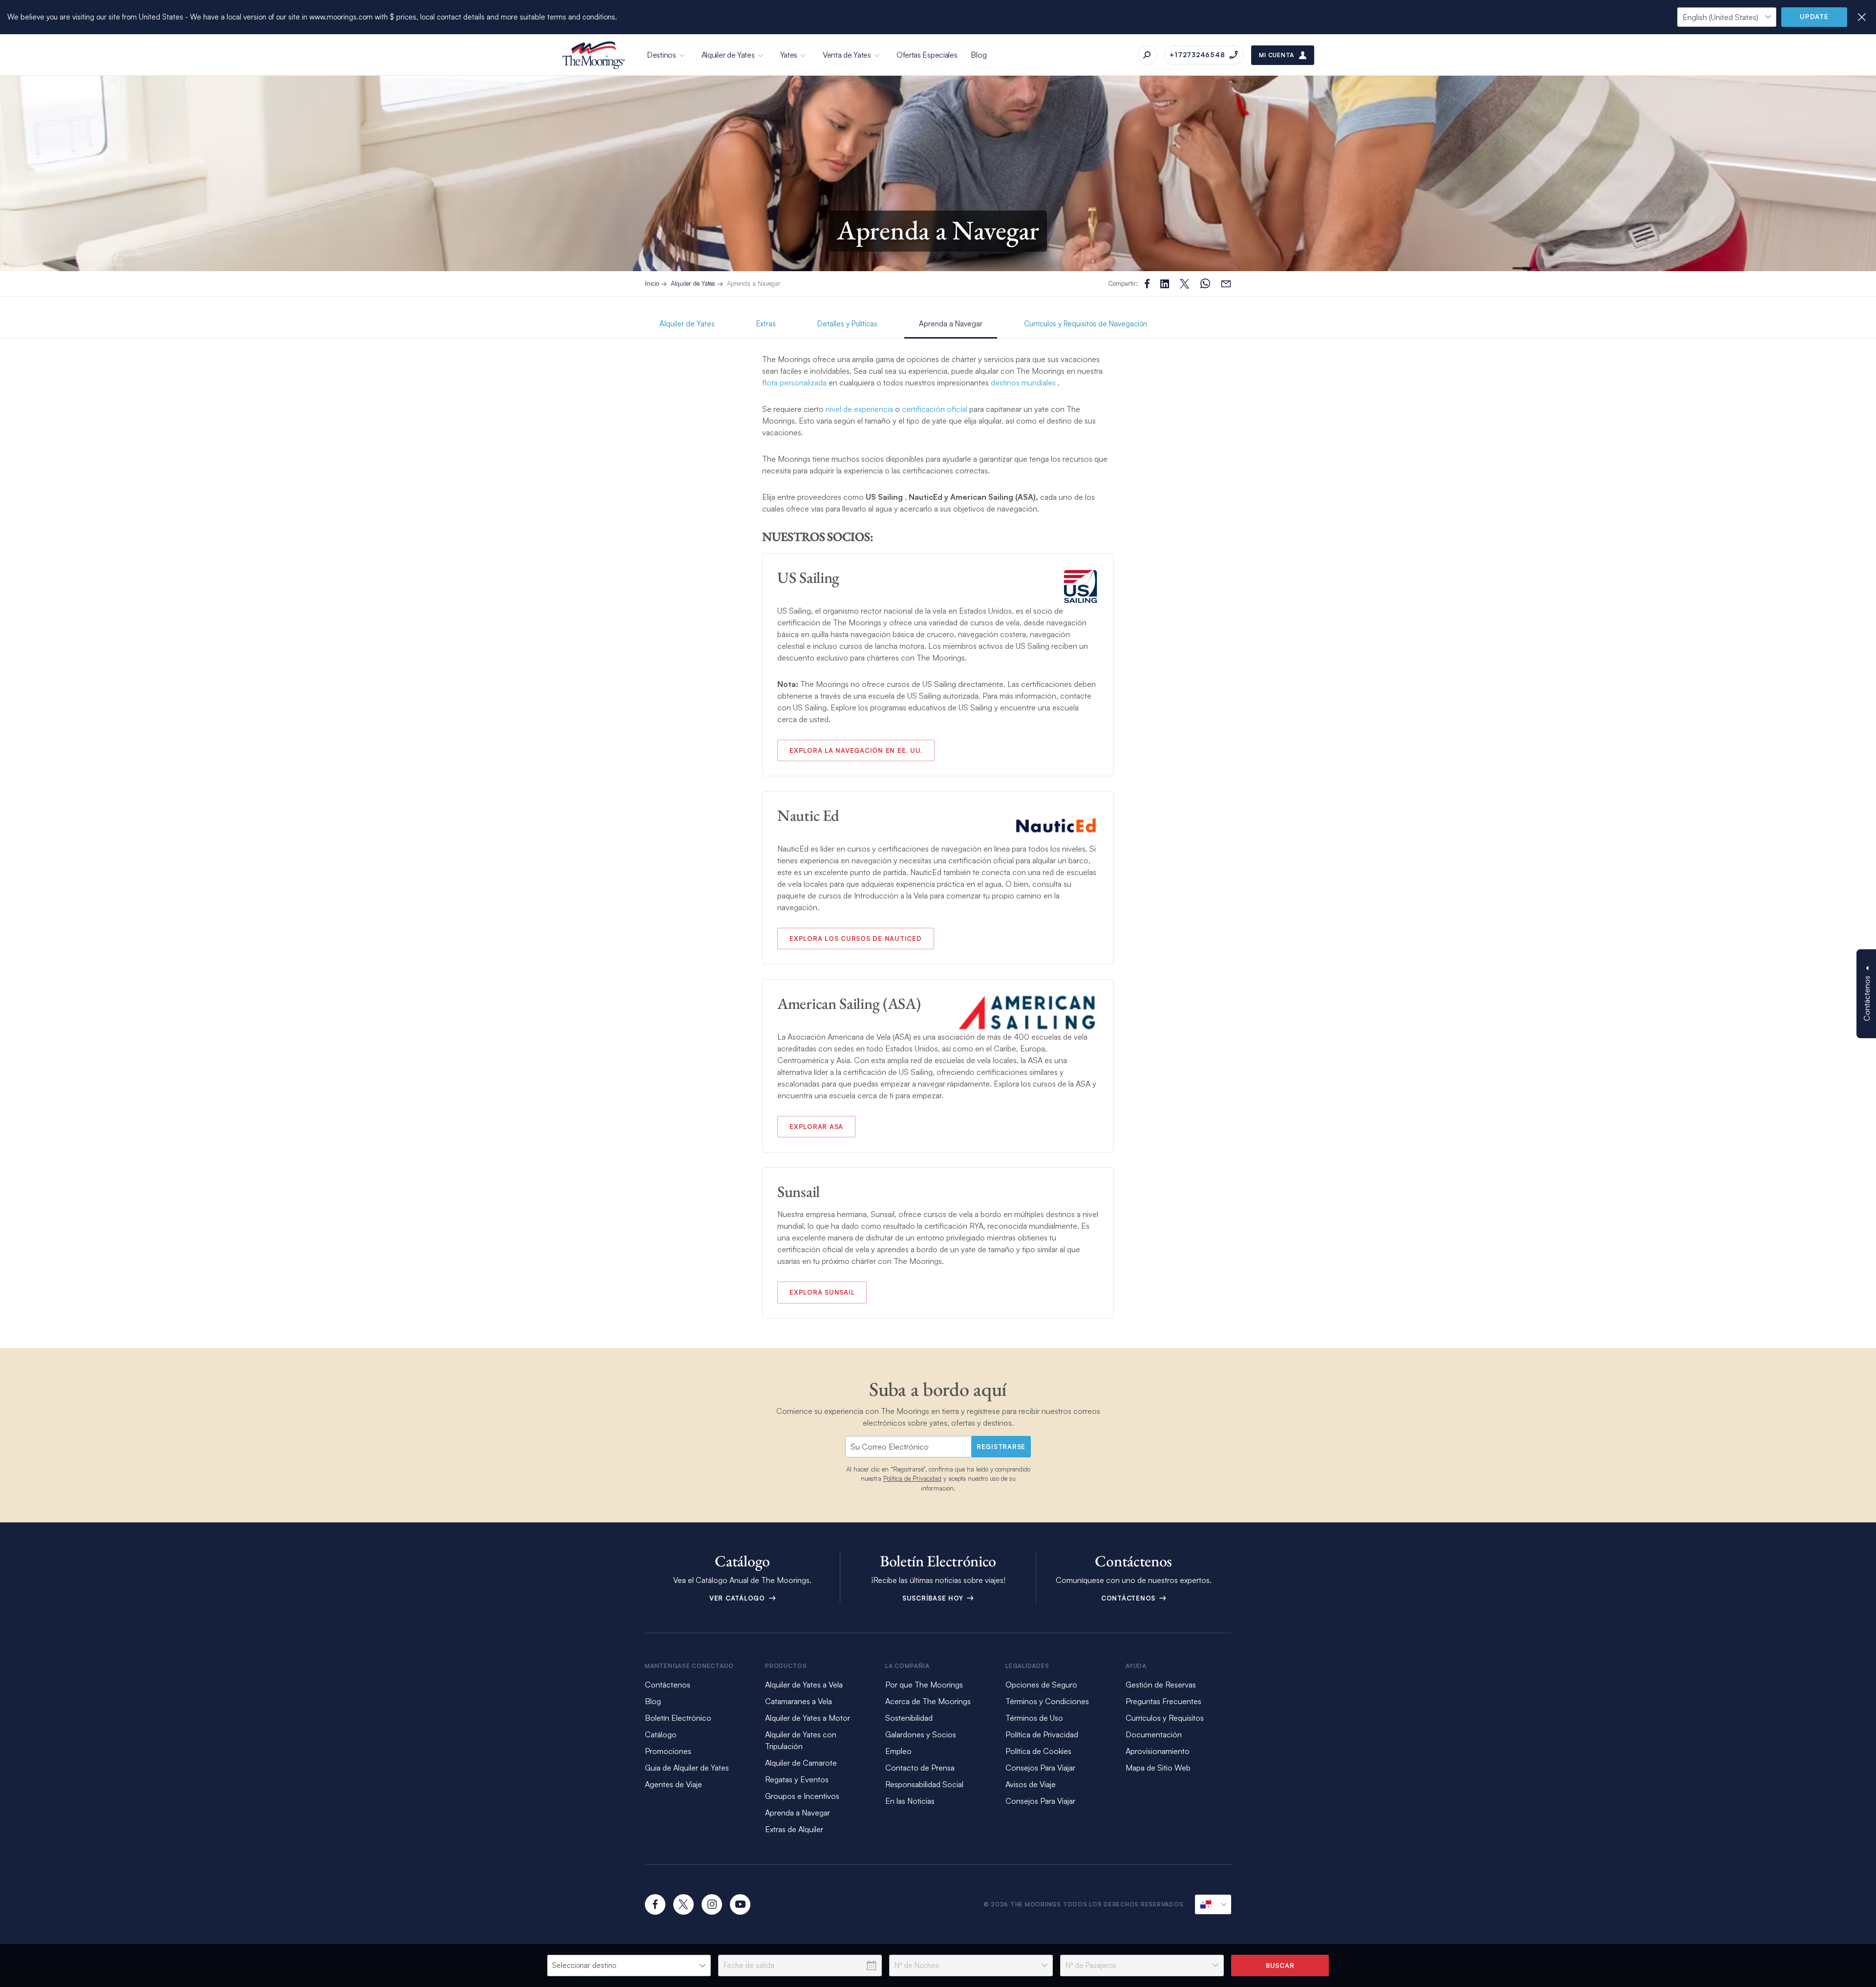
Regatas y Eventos (797, 1779)
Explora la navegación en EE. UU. (856, 750)
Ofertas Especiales (927, 55)
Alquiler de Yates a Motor (808, 1718)
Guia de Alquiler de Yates (687, 1768)
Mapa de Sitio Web (1158, 1768)
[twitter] (683, 1904)
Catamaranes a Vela (799, 1701)
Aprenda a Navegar (754, 283)
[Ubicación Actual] (1213, 1904)
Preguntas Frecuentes (1163, 1701)
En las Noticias (910, 1801)
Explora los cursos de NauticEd (856, 939)
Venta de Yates (847, 55)
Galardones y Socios (921, 1734)
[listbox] (629, 1966)
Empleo (898, 1751)
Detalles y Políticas (847, 324)
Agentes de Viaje (673, 1784)
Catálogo (661, 1734)
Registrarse (1001, 1447)
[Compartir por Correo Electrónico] (1226, 284)
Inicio (652, 283)
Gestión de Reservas (1161, 1685)
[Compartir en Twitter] (1165, 284)
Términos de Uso (1034, 1718)
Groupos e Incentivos (802, 1796)
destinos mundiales (1023, 383)
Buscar (1280, 1966)
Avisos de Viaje (1031, 1784)
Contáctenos (1130, 1598)
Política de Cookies (1038, 1751)
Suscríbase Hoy (934, 1598)
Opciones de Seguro (1041, 1685)
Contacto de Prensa (920, 1768)
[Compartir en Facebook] (1147, 284)
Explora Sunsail (822, 1292)
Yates (789, 55)
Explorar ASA (816, 1127)
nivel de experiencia (859, 409)
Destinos (661, 55)
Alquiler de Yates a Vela (804, 1685)
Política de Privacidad (912, 1478)
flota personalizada (794, 383)
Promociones (668, 1751)
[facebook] (655, 1904)
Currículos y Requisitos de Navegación (1086, 324)
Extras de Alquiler (794, 1829)
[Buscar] (1147, 55)
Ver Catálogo (738, 1598)
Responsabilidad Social (924, 1784)
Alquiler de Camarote (801, 1763)
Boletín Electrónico (678, 1718)
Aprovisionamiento (1158, 1751)
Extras (766, 324)
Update (1814, 17)
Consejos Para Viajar (1040, 1768)
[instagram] (712, 1904)
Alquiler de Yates (728, 55)
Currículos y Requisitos (1165, 1718)
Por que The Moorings (924, 1685)
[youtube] (740, 1904)
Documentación (1154, 1734)
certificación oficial (935, 409)
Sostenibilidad (909, 1718)
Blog (979, 55)
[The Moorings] (594, 55)
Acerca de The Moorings (928, 1701)
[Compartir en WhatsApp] (1205, 284)
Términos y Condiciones (1047, 1701)
